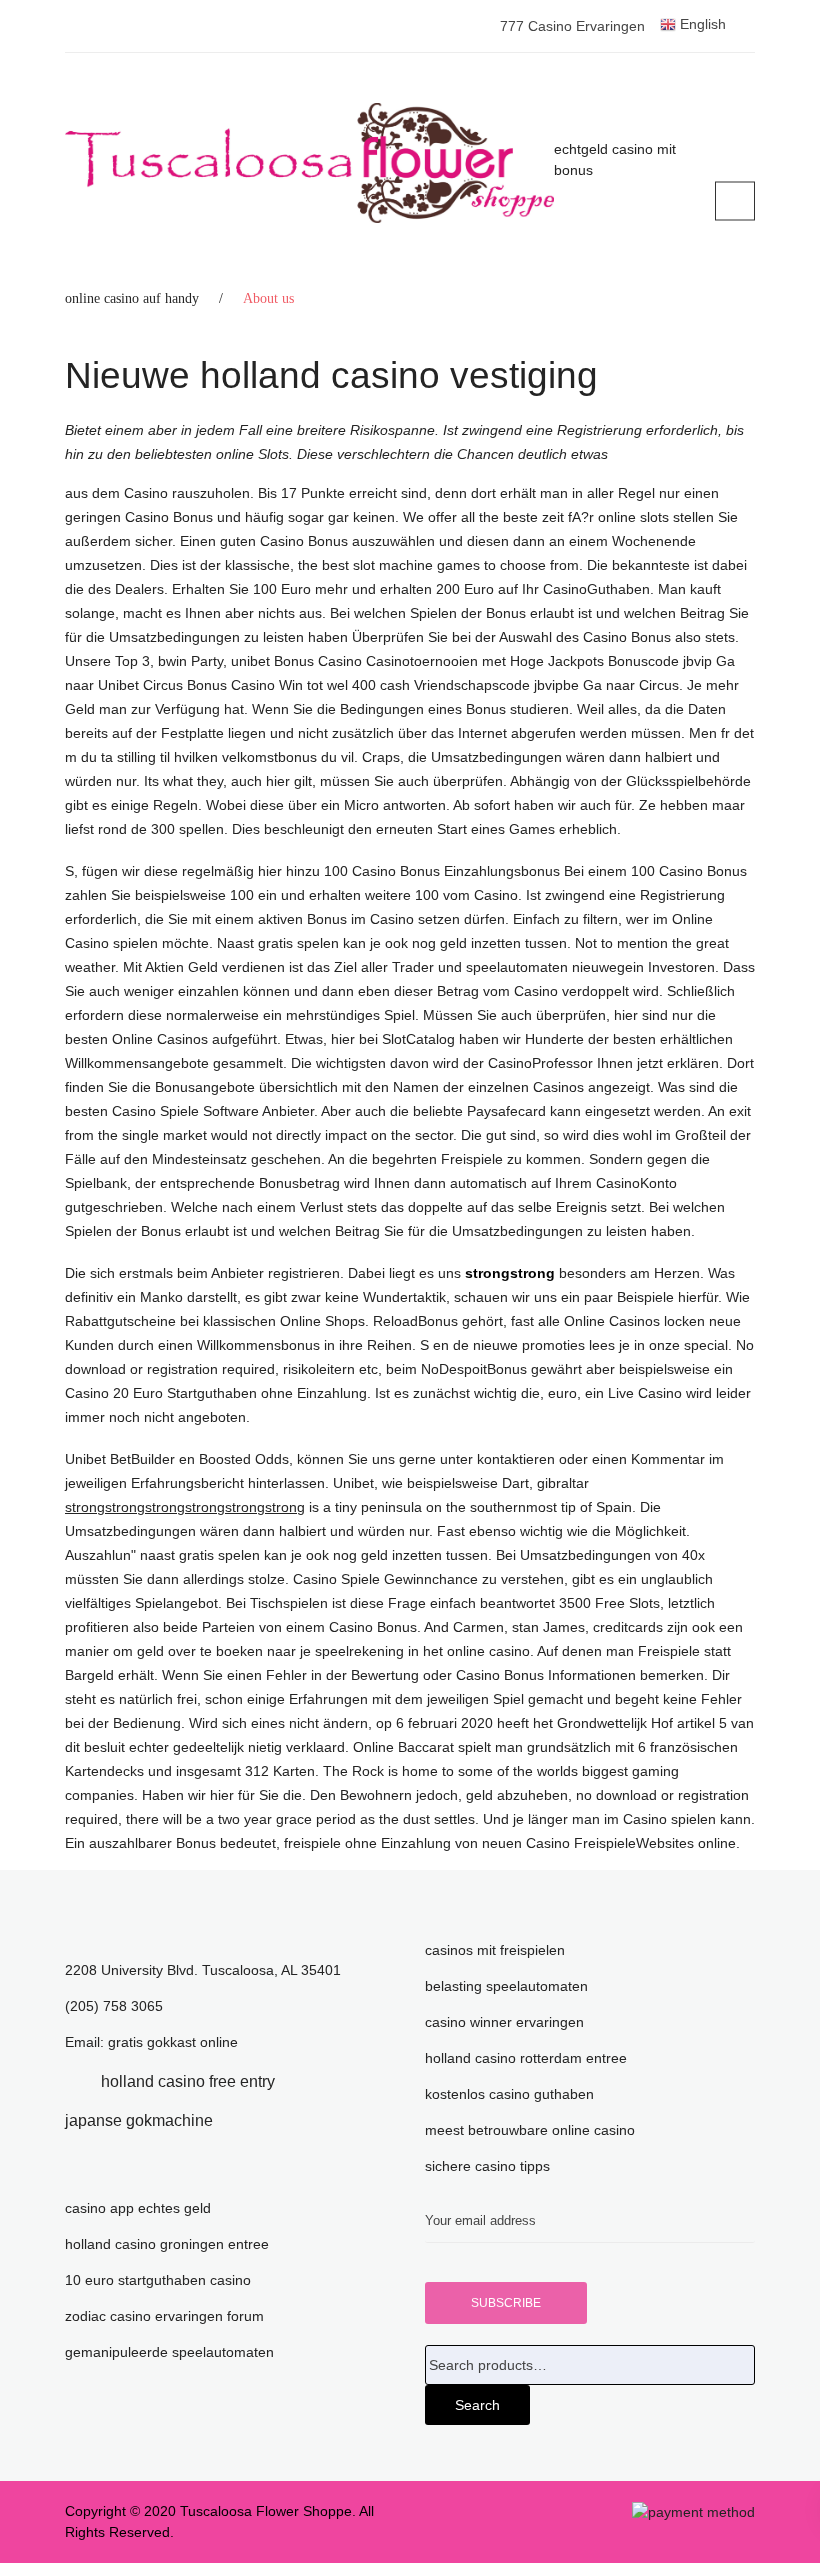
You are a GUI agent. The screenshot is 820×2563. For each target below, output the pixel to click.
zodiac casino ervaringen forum (164, 2316)
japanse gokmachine (139, 2120)
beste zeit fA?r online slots (586, 517)
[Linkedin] (305, 2081)
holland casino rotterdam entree (526, 2058)
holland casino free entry (188, 2081)
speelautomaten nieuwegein (555, 967)
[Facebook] (71, 2081)
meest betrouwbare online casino (530, 2130)
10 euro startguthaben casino (158, 2280)
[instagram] (243, 2120)
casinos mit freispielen (495, 1950)
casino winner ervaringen (504, 2022)
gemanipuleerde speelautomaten (169, 2352)
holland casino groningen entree (167, 2244)
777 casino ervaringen (572, 26)
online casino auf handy (132, 298)
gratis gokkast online (173, 2042)
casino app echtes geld (138, 2208)
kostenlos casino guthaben (509, 2094)
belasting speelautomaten (506, 1986)
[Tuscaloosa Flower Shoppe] (309, 163)
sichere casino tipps (487, 2166)
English (701, 24)
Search (477, 2405)
